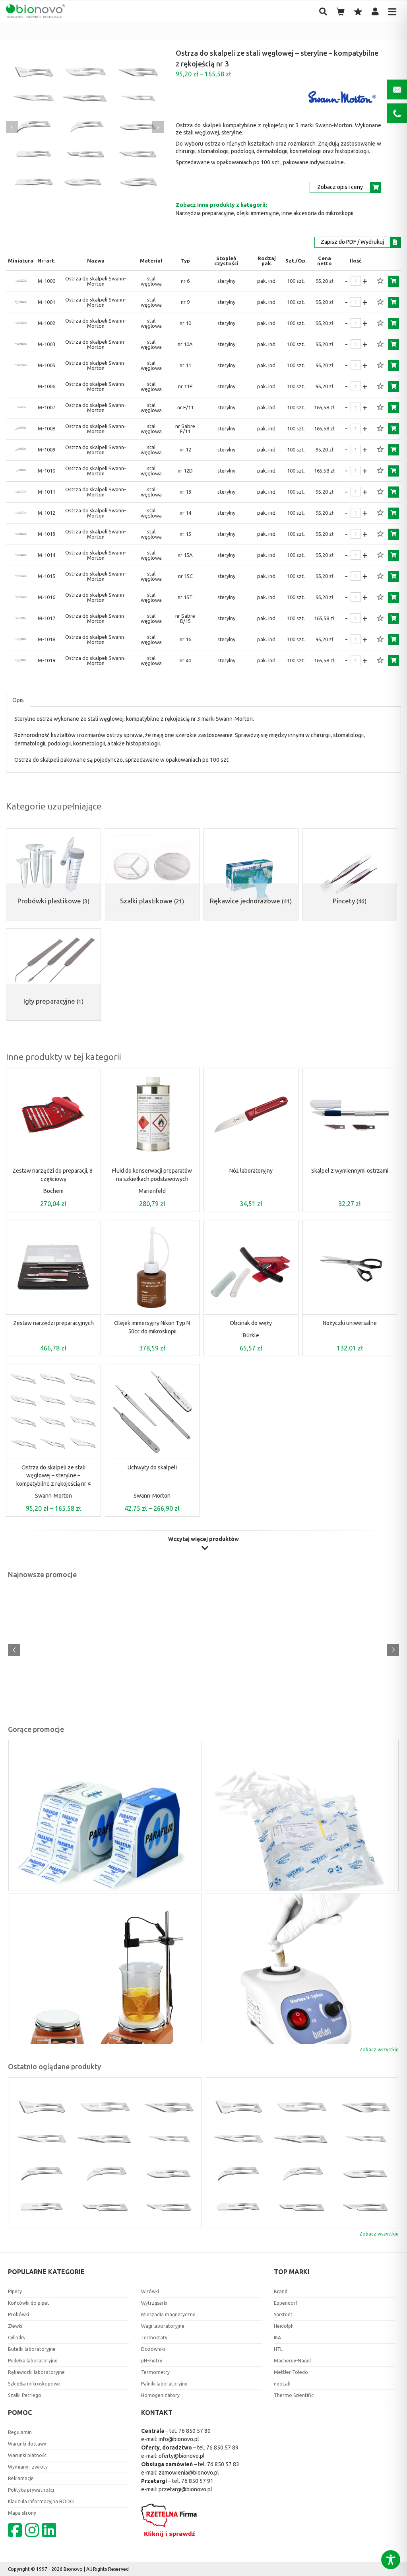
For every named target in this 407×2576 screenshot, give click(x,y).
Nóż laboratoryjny (251, 1171)
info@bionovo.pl (179, 2439)
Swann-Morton (53, 1496)
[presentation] (12, 127)
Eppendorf (286, 2303)
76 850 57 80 (195, 2431)
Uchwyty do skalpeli (152, 1467)
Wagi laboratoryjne (163, 2326)
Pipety (15, 2291)
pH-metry (152, 2361)
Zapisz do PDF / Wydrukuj (352, 242)
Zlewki (15, 2326)
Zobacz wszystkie (379, 2050)
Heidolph (284, 2326)
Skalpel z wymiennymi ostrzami (350, 1171)
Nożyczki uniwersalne (350, 1323)
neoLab (282, 2384)
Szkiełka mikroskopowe (34, 2384)
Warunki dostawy (27, 2444)
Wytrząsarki (154, 2303)
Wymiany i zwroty (28, 2467)
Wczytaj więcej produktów (203, 1539)
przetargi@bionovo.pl (185, 2489)
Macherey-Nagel (292, 2361)
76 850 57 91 (197, 2481)
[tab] (18, 700)
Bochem (53, 1191)
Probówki (18, 2314)
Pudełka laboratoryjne (33, 2361)
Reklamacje (21, 2478)
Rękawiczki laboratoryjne (36, 2372)
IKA (277, 2338)
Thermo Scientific (294, 2395)
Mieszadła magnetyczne (168, 2314)
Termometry (155, 2372)
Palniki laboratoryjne (164, 2384)
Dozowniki (153, 2349)
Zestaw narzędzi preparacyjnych (53, 1323)
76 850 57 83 (223, 2464)
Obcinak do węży (251, 1323)
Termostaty (154, 2338)
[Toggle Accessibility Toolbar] (391, 2560)
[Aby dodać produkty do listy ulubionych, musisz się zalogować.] (380, 281)
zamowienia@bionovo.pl (189, 2473)
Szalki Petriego (25, 2395)
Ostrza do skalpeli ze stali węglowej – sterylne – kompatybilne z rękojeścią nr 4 (53, 1476)
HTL (278, 2349)
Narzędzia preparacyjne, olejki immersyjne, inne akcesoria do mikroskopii (265, 213)
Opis (18, 700)
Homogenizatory (160, 2395)
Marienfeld (152, 1191)
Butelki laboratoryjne (32, 2349)
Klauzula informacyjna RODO (41, 2501)
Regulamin (20, 2432)
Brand (281, 2291)
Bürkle (251, 1335)
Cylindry (17, 2338)
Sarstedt (283, 2314)
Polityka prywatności (31, 2490)
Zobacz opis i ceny (340, 187)
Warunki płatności (28, 2455)
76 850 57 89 (222, 2448)
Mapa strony (22, 2513)
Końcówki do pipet (29, 2303)
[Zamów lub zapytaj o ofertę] (393, 281)
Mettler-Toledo (291, 2372)
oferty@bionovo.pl (182, 2456)
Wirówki (150, 2291)
